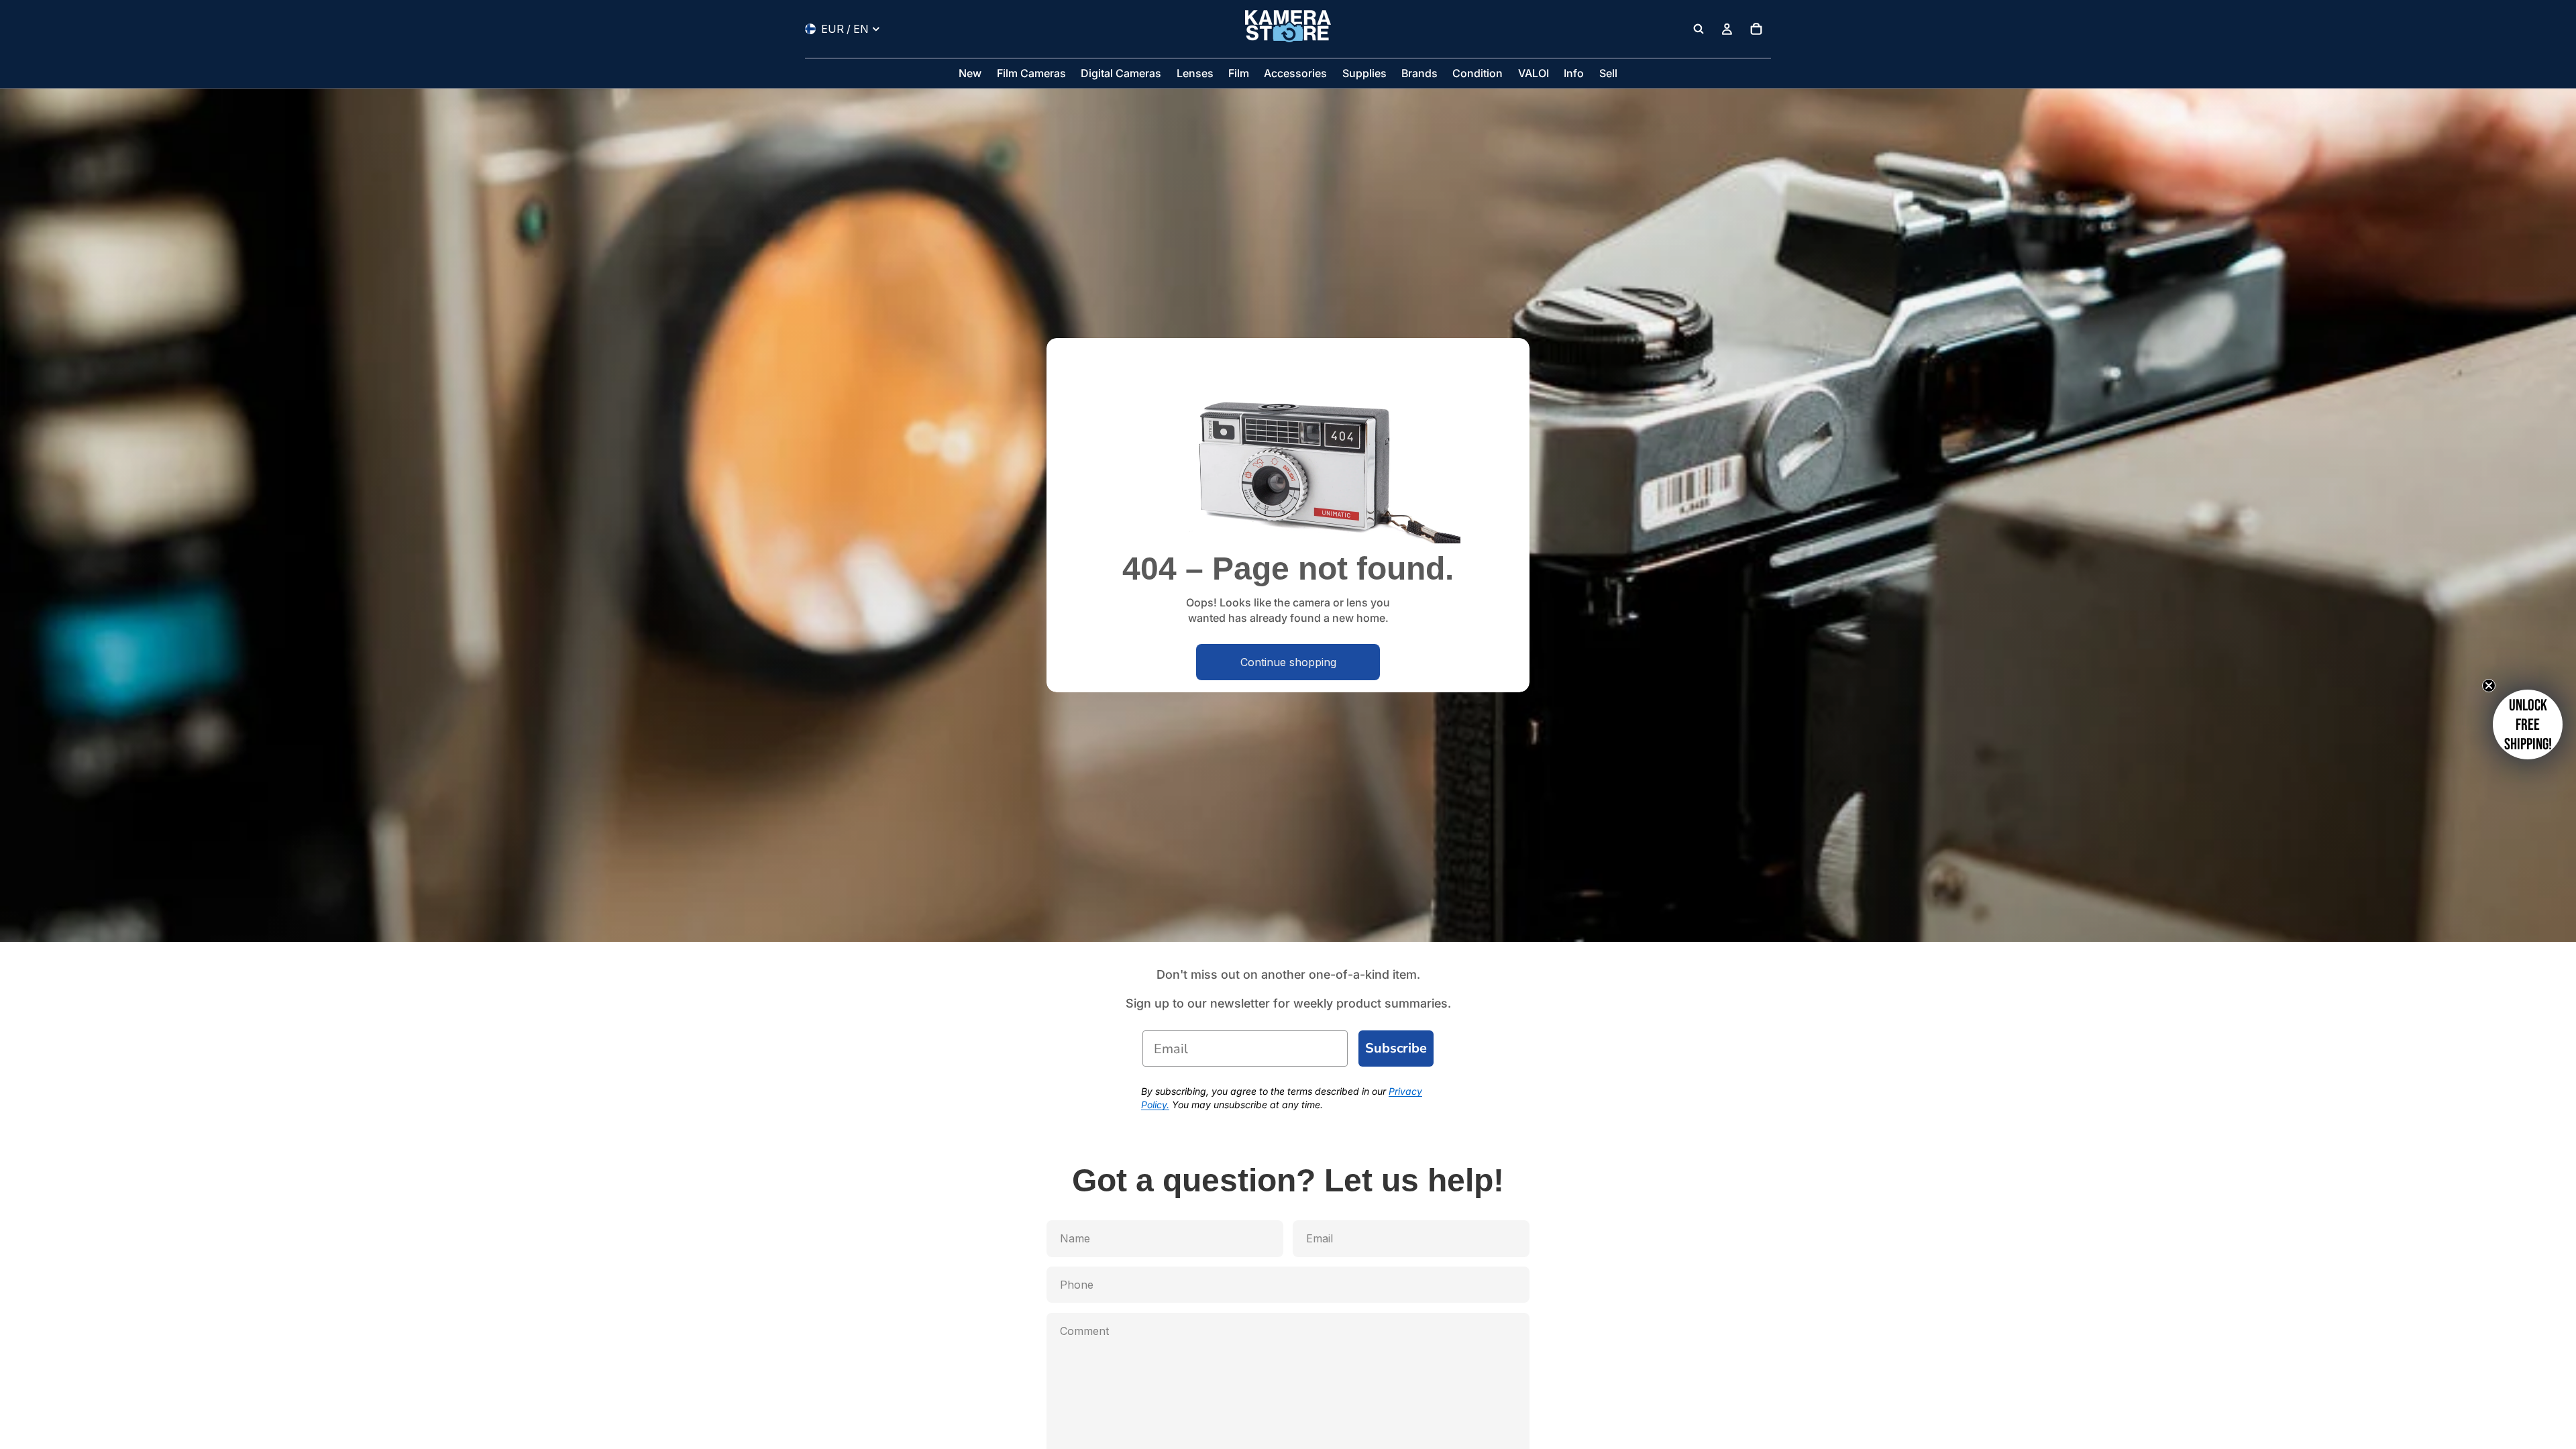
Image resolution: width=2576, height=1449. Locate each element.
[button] (2528, 724)
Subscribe (1396, 1048)
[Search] (1699, 29)
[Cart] (1756, 29)
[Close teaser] (2489, 686)
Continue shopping (1288, 662)
